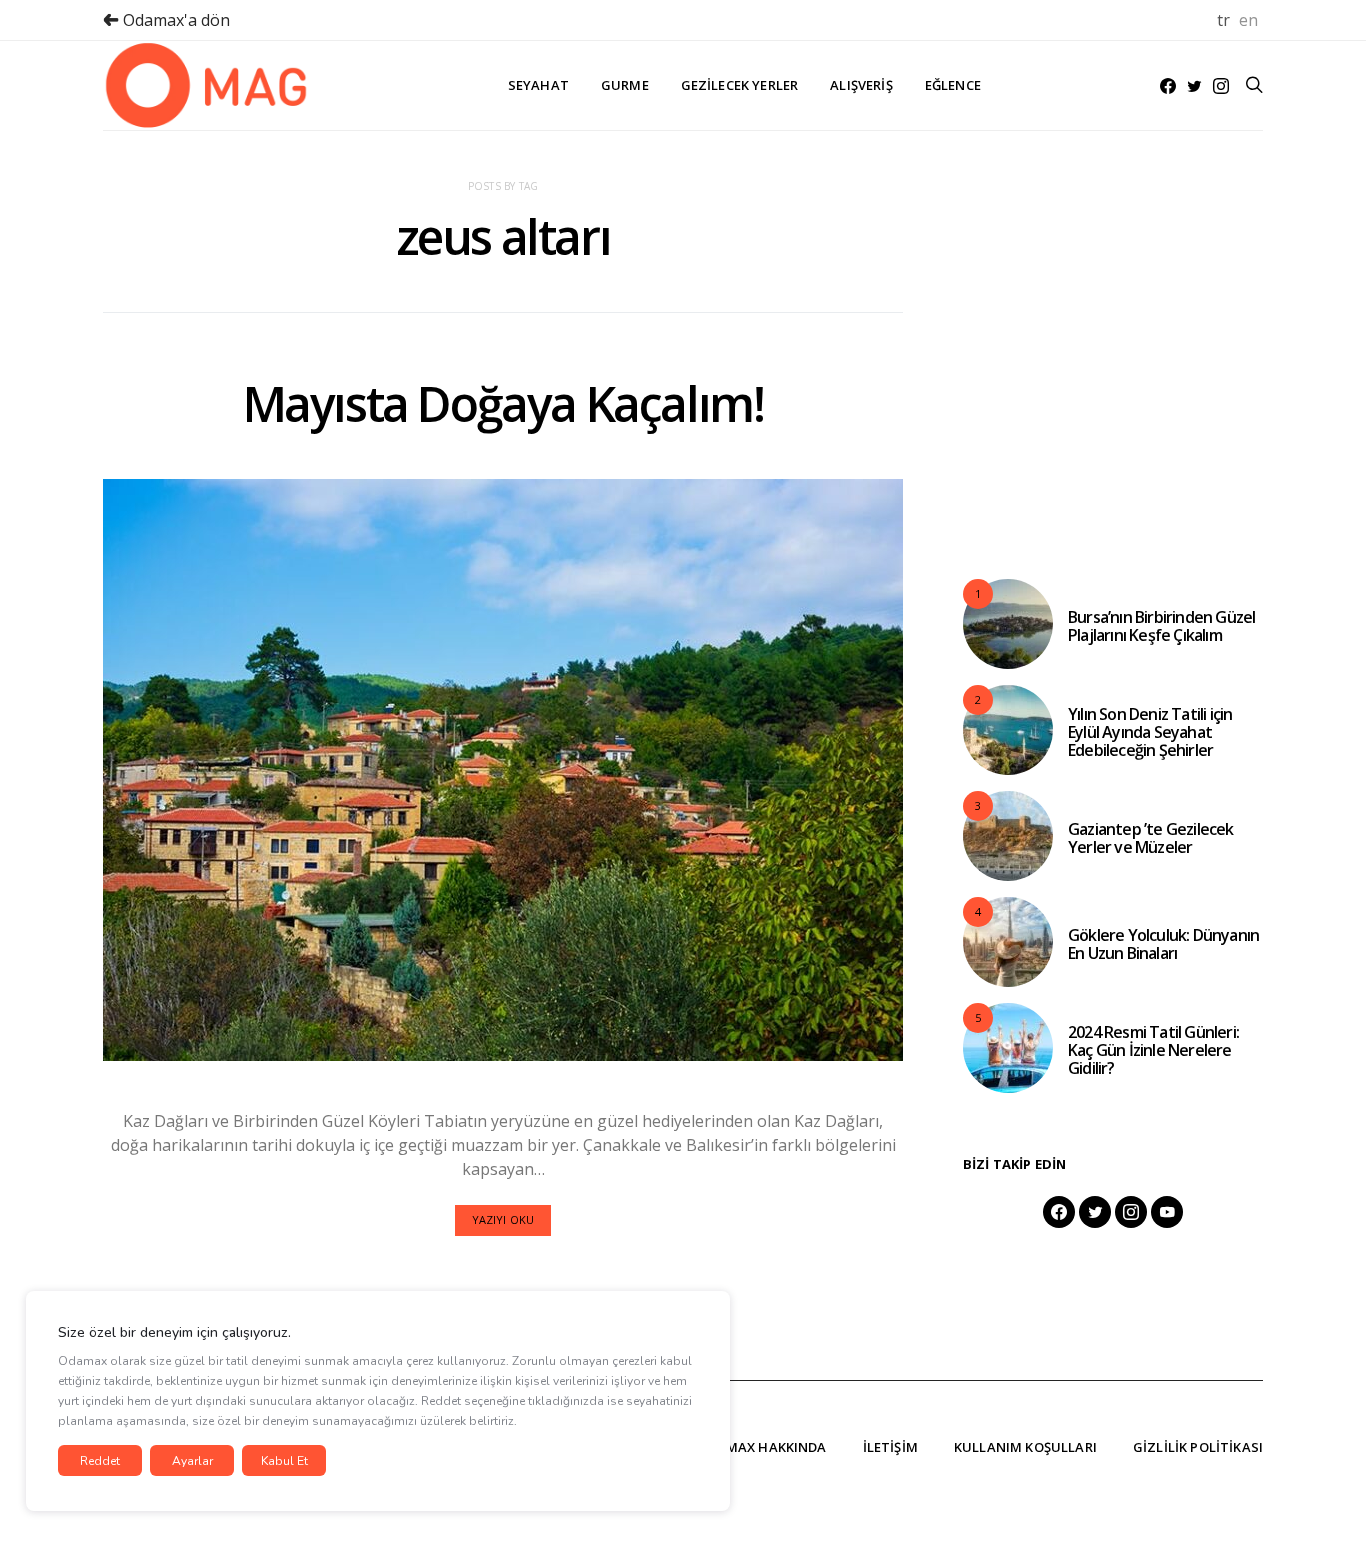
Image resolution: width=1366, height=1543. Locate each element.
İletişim (890, 1447)
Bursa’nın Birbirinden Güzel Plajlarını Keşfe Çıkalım (1161, 626)
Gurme (625, 85)
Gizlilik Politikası (1198, 1447)
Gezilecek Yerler (740, 85)
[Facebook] (1168, 86)
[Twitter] (1194, 86)
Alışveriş (861, 85)
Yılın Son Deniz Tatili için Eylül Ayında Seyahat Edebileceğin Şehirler (1150, 732)
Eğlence (953, 85)
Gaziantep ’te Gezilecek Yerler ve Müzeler (1151, 838)
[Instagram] (1221, 86)
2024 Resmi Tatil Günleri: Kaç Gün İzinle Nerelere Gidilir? (1153, 1050)
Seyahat (538, 85)
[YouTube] (1167, 1212)
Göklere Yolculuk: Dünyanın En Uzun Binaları (1163, 944)
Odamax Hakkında (761, 1447)
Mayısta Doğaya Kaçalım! (503, 403)
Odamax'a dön (174, 20)
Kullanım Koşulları (1025, 1447)
